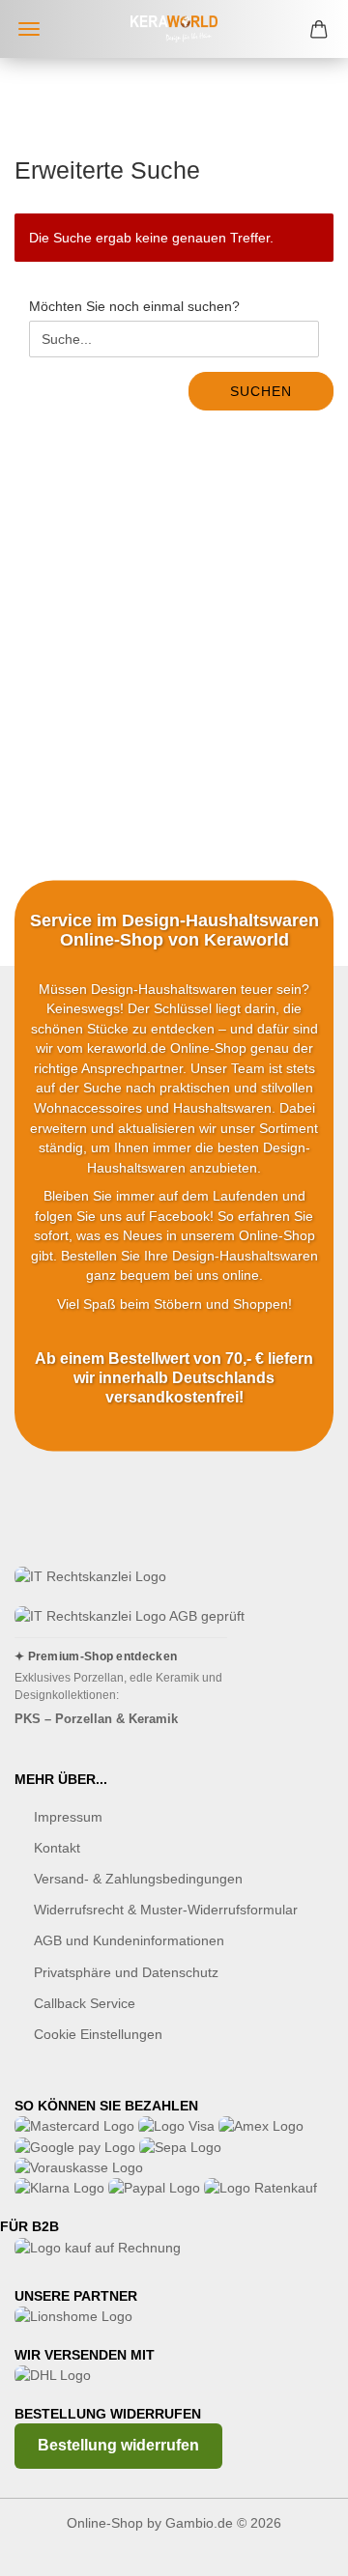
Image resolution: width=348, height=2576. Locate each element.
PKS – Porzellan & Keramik (96, 1719)
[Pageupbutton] (295, 2547)
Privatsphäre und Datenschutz (126, 1972)
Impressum (68, 1817)
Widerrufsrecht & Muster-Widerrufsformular (166, 1910)
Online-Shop (105, 2523)
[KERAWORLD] (174, 29)
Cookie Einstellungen (98, 2034)
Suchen (261, 391)
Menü (29, 29)
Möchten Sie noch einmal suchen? (134, 306)
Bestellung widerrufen (118, 2445)
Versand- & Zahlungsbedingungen (138, 1879)
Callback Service (85, 2003)
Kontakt (57, 1848)
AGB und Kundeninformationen (129, 1940)
